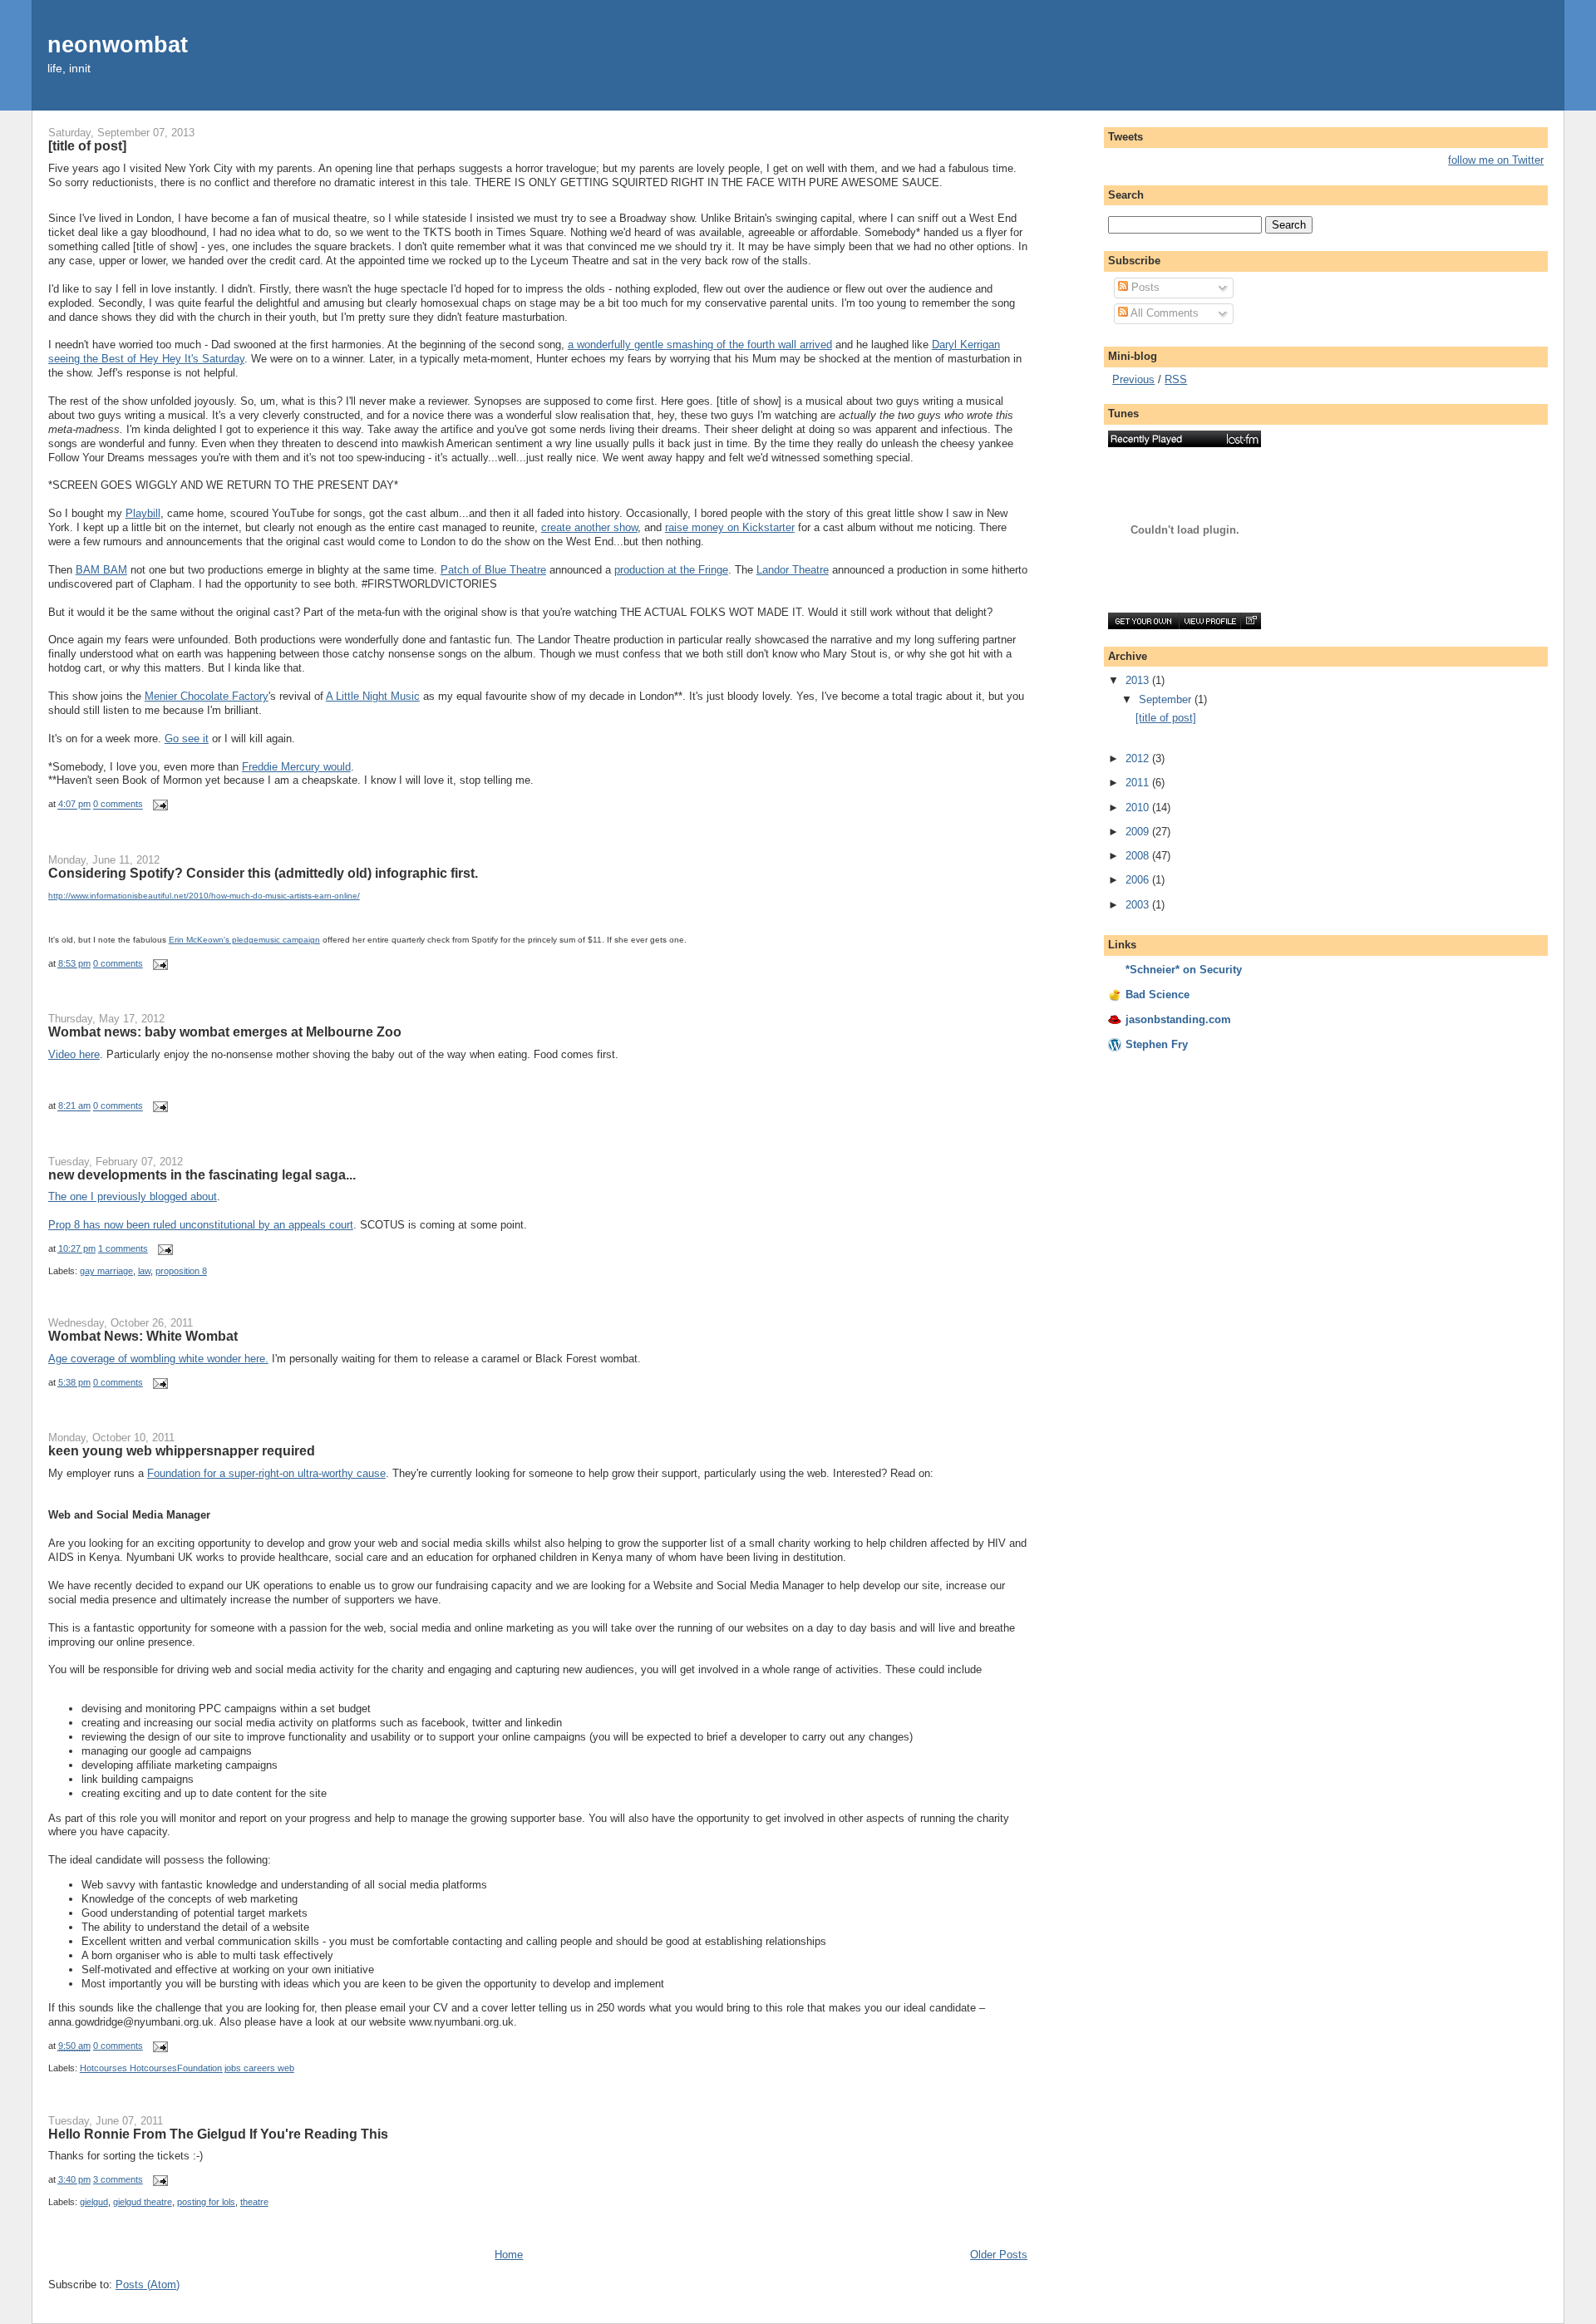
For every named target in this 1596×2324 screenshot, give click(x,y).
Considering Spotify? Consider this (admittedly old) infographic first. (263, 873)
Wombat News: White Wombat (143, 1336)
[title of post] (87, 145)
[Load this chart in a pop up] (1251, 621)
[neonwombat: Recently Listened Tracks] (1185, 439)
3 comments (118, 2179)
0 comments (118, 805)
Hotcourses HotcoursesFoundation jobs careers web (187, 2068)
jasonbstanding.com (1178, 1019)
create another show (589, 527)
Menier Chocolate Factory (207, 696)
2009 (1139, 832)
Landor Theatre (793, 570)
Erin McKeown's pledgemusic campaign (244, 940)
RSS (1176, 379)
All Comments (1163, 313)
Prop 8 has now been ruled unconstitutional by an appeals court (201, 1225)
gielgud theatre (143, 2202)
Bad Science (1158, 995)
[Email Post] (159, 805)
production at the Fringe (671, 570)
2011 (1139, 783)
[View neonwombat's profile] (1209, 621)
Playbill (143, 513)
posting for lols (206, 2202)
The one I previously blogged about (133, 1196)
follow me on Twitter (1496, 160)
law (144, 1271)
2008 (1139, 856)
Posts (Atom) (148, 2285)
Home (509, 2255)
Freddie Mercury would (296, 767)
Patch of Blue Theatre (493, 570)
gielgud (94, 2202)
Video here (74, 1054)
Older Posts (999, 2255)
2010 (1139, 807)
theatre (254, 2202)
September (1167, 699)
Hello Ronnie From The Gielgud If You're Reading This (218, 2134)
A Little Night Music (373, 696)
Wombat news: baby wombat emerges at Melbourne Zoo (225, 1032)
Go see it (187, 739)
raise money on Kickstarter (730, 527)
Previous (1133, 379)
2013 (1139, 680)
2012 (1139, 758)
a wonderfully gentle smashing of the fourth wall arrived (700, 345)
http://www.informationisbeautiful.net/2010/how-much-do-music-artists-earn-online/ (204, 896)
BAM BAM (101, 570)
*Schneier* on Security (1184, 970)
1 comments (123, 1248)
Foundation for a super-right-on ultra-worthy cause (266, 1473)
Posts (1144, 287)
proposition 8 (181, 1271)
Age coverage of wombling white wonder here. (158, 1359)
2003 (1139, 905)
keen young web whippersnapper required (182, 1450)
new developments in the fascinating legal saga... (202, 1174)
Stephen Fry (1157, 1044)
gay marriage (106, 1271)
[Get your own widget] (1143, 621)
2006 (1139, 880)
